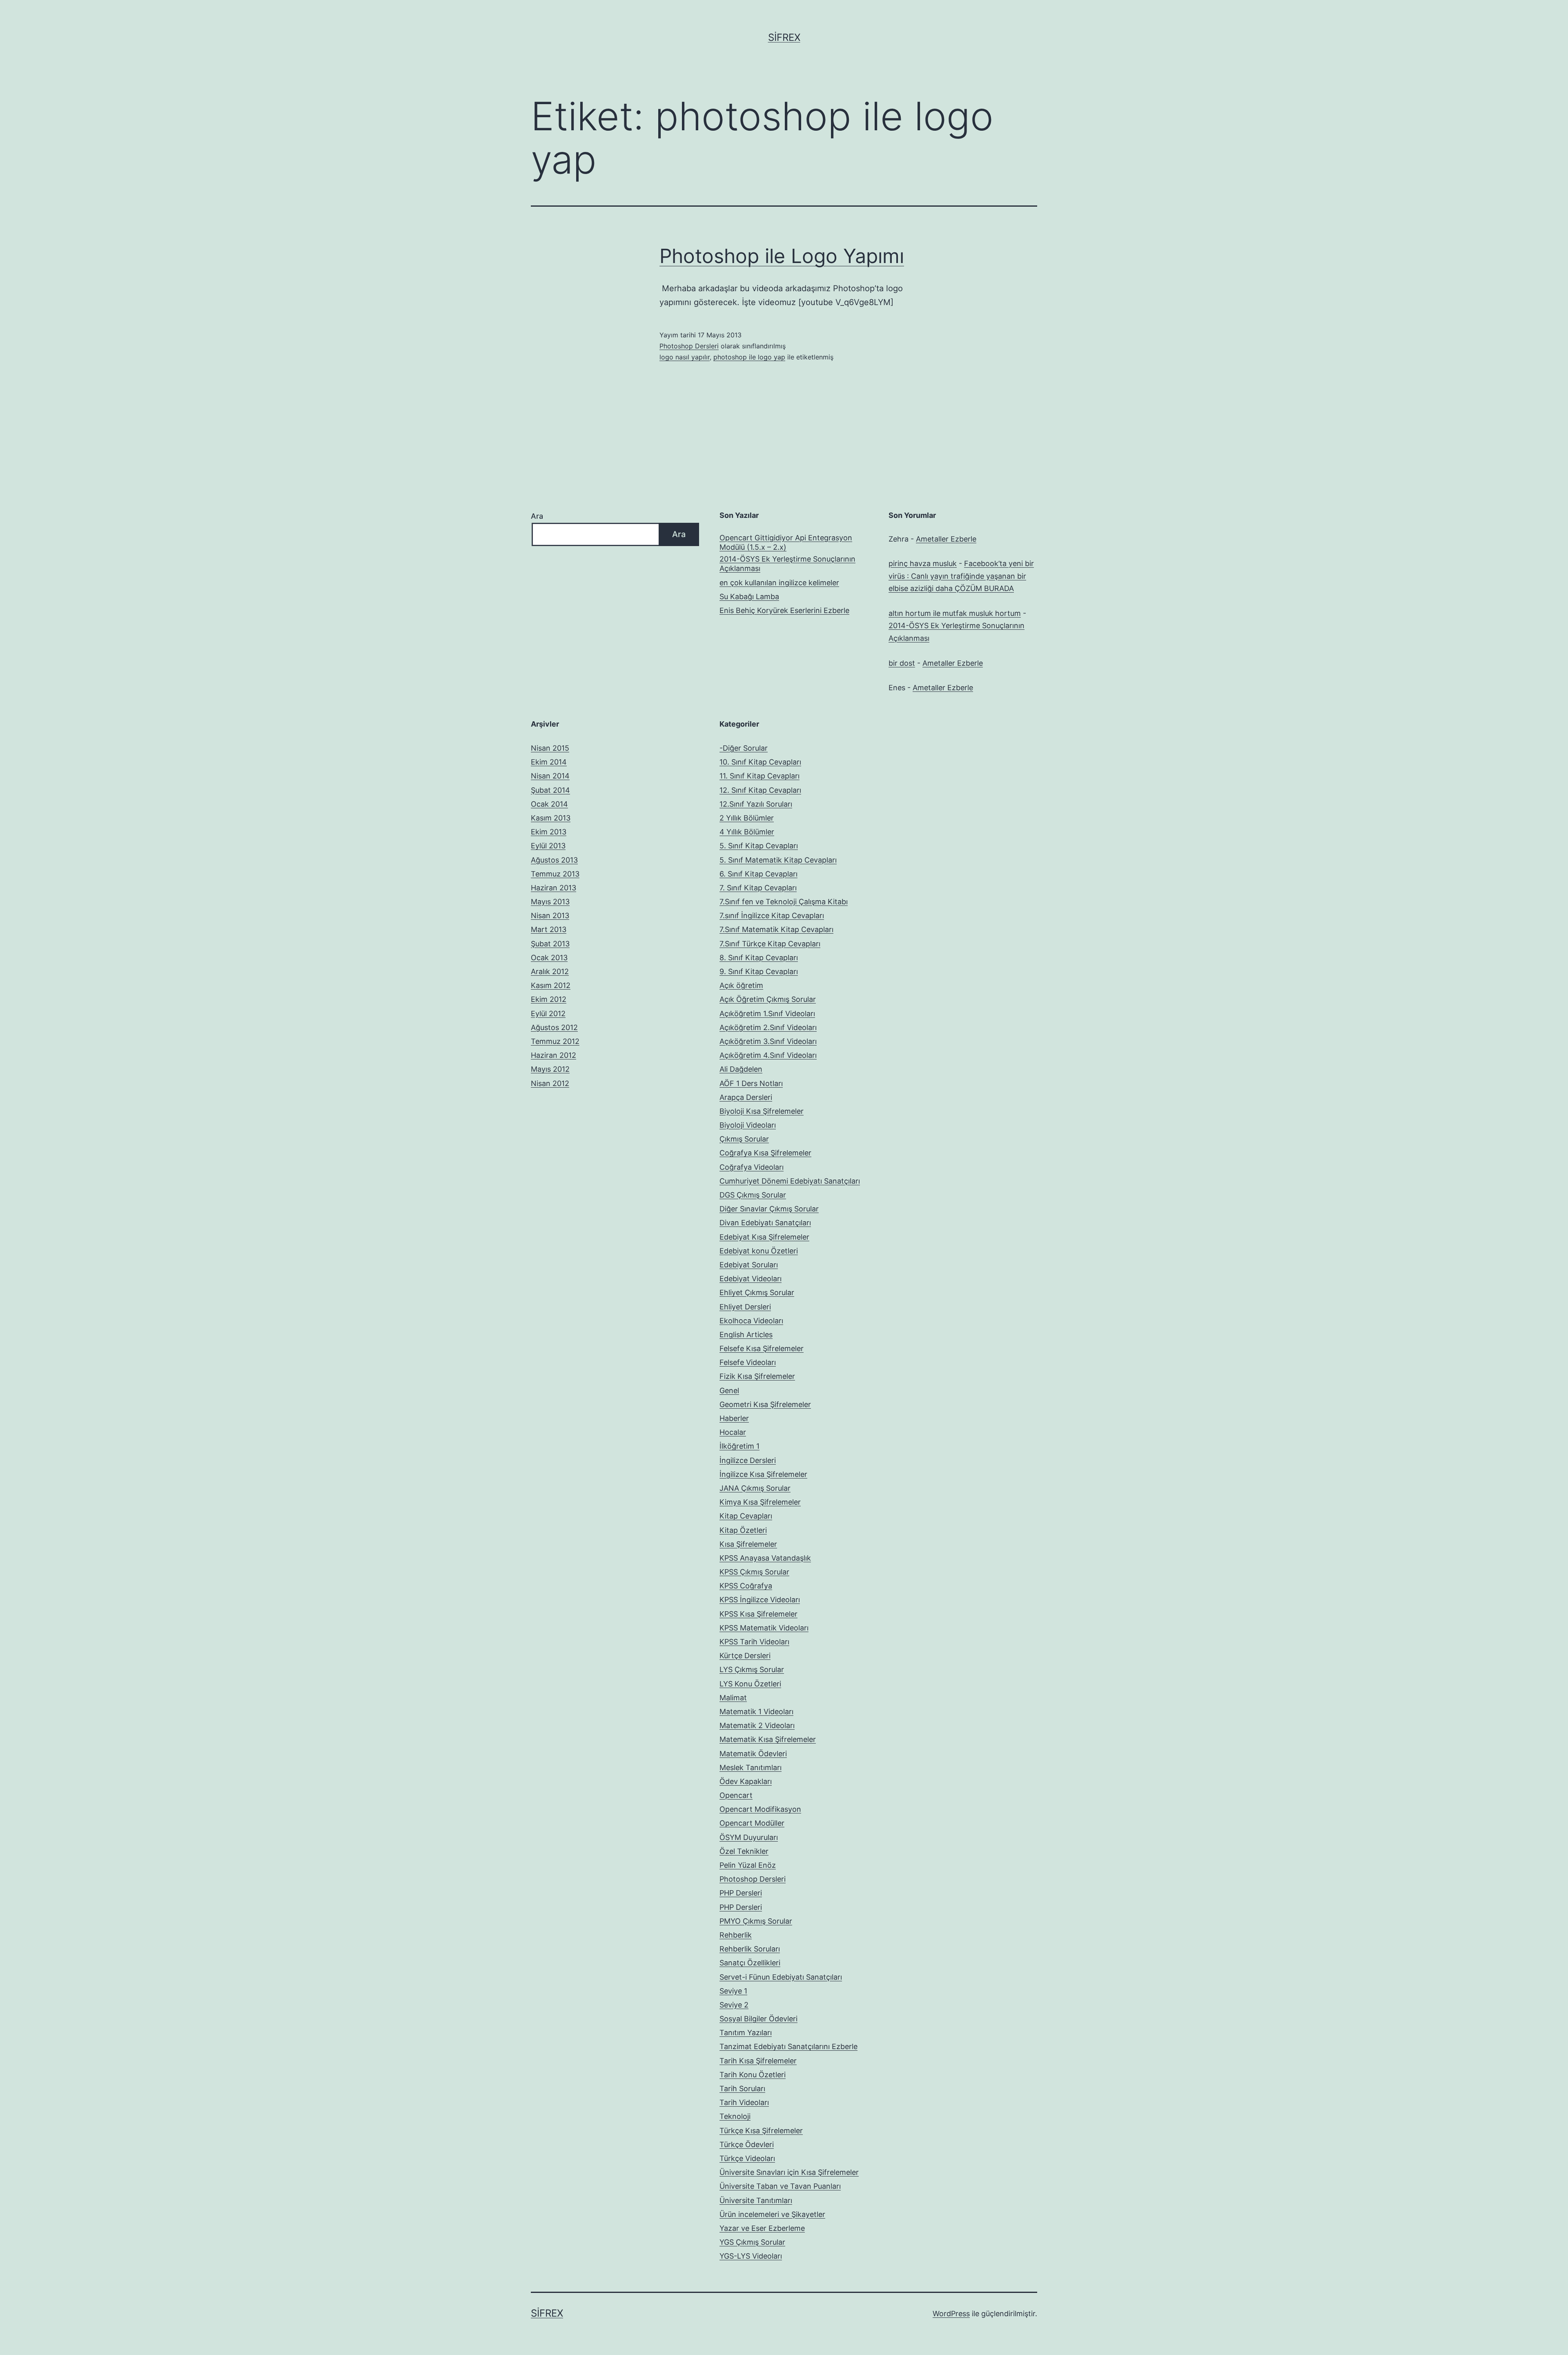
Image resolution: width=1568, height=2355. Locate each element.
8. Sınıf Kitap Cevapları (759, 958)
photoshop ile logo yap (749, 357)
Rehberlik (736, 1935)
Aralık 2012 (550, 971)
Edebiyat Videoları (751, 1279)
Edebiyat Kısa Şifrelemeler (764, 1237)
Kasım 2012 (551, 985)
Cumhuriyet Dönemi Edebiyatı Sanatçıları (790, 1181)
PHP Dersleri (741, 1893)
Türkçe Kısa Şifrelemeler (761, 2131)
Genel (729, 1390)
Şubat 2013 (550, 944)
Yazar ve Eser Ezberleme (762, 2228)
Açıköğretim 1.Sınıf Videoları (767, 1014)
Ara (537, 516)
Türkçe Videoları (747, 2158)
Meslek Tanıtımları (751, 1767)
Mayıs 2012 (550, 1069)
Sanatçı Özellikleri (750, 1963)
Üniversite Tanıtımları (756, 2200)
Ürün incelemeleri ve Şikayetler (772, 2214)
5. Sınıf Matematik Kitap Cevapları (778, 860)
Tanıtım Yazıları (746, 2033)
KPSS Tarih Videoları (754, 1642)
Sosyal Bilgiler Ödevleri (758, 2019)
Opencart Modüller (752, 1823)
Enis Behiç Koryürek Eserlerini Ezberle (784, 610)
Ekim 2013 (549, 832)
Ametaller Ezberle (946, 539)
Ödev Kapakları (746, 1781)
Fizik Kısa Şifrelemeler (757, 1376)
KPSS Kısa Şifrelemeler (758, 1614)
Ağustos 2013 (554, 860)
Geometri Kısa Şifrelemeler (765, 1404)
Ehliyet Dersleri (745, 1307)
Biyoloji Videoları (748, 1125)
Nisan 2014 (550, 776)
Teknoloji (735, 2116)
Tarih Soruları (742, 2089)
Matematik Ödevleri (753, 1754)
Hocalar (733, 1432)
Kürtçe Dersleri (745, 1656)
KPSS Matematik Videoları (764, 1628)
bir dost (902, 663)
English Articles (746, 1335)
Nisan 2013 (550, 915)
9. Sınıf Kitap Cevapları (759, 971)
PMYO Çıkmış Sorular (756, 1921)
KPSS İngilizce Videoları (760, 1600)
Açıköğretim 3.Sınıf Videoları (768, 1041)
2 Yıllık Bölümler (747, 818)
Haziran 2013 (553, 888)
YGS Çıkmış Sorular (752, 2242)
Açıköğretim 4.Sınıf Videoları (768, 1055)
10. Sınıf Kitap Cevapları (760, 762)
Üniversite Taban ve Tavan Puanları (780, 2186)
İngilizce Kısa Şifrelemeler (763, 1474)
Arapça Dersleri (746, 1097)
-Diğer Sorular (744, 748)
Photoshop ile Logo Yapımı (782, 256)
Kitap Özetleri (743, 1530)
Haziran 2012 (553, 1055)
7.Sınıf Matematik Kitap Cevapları (776, 929)
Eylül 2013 (548, 846)
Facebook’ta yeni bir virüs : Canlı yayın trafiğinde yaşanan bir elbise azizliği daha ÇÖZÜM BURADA (961, 576)
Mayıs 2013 (550, 902)
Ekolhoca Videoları (751, 1321)
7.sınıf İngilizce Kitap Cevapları (772, 915)
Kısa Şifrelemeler (748, 1544)
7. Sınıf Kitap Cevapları (758, 888)
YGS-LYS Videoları (751, 2256)
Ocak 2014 (549, 804)
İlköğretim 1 (739, 1446)
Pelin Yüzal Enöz (748, 1865)
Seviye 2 (734, 2005)
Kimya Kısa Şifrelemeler (760, 1502)
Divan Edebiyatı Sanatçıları (765, 1223)
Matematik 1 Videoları (756, 1712)
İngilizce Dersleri (748, 1460)
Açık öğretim (741, 985)
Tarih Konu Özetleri (753, 2075)
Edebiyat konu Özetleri (759, 1251)
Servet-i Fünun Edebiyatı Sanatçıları (781, 1977)
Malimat (733, 1698)
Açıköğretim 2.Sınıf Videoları (768, 1027)
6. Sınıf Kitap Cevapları (758, 874)
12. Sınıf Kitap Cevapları (760, 790)
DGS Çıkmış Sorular (753, 1195)
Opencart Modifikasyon (760, 1809)
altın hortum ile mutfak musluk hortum (955, 613)
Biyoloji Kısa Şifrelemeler (762, 1111)
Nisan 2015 (550, 748)
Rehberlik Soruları (750, 1949)
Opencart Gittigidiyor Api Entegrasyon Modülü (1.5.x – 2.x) (786, 542)
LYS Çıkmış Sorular (752, 1669)
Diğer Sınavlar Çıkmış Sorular (769, 1209)
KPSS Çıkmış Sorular (754, 1572)
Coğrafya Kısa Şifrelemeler (765, 1153)
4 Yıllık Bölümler (747, 832)
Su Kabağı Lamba (749, 597)
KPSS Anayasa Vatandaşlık (765, 1558)
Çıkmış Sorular (744, 1139)
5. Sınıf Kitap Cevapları (759, 846)
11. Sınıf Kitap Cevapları (759, 776)
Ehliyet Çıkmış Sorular (757, 1292)
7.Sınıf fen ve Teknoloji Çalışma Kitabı (784, 902)
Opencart (736, 1795)
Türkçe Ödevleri (747, 2144)
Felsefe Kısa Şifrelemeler (762, 1348)
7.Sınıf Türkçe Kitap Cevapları (770, 944)
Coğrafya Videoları (752, 1167)
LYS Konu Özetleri (750, 1684)
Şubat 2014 (550, 790)
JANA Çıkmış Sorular (755, 1488)
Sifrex (784, 37)
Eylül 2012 (548, 1014)
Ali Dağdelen (741, 1069)
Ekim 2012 (549, 999)
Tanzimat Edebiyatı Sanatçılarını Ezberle (788, 2046)
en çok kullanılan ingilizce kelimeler (779, 583)
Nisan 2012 (550, 1083)
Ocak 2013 (549, 958)
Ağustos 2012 (554, 1027)
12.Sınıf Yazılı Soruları (756, 804)
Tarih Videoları (744, 2102)
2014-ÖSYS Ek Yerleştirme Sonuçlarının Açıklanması (787, 564)
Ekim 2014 (549, 762)
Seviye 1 (733, 1991)
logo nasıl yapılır (685, 357)
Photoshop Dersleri (689, 346)
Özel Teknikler (744, 1851)
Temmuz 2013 (555, 874)
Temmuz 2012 (555, 1041)
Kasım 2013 (551, 818)
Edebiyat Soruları (749, 1265)
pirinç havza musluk (923, 563)
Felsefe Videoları (748, 1362)
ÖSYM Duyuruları (749, 1837)
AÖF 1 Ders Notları (751, 1083)
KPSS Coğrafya (746, 1586)
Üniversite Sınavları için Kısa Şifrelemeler (789, 2172)
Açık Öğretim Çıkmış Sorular (768, 999)
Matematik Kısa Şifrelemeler (768, 1739)
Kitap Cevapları (746, 1516)
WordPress (951, 2314)
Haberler (734, 1418)
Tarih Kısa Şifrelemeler (758, 2061)
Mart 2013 (549, 929)
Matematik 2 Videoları (757, 1725)
